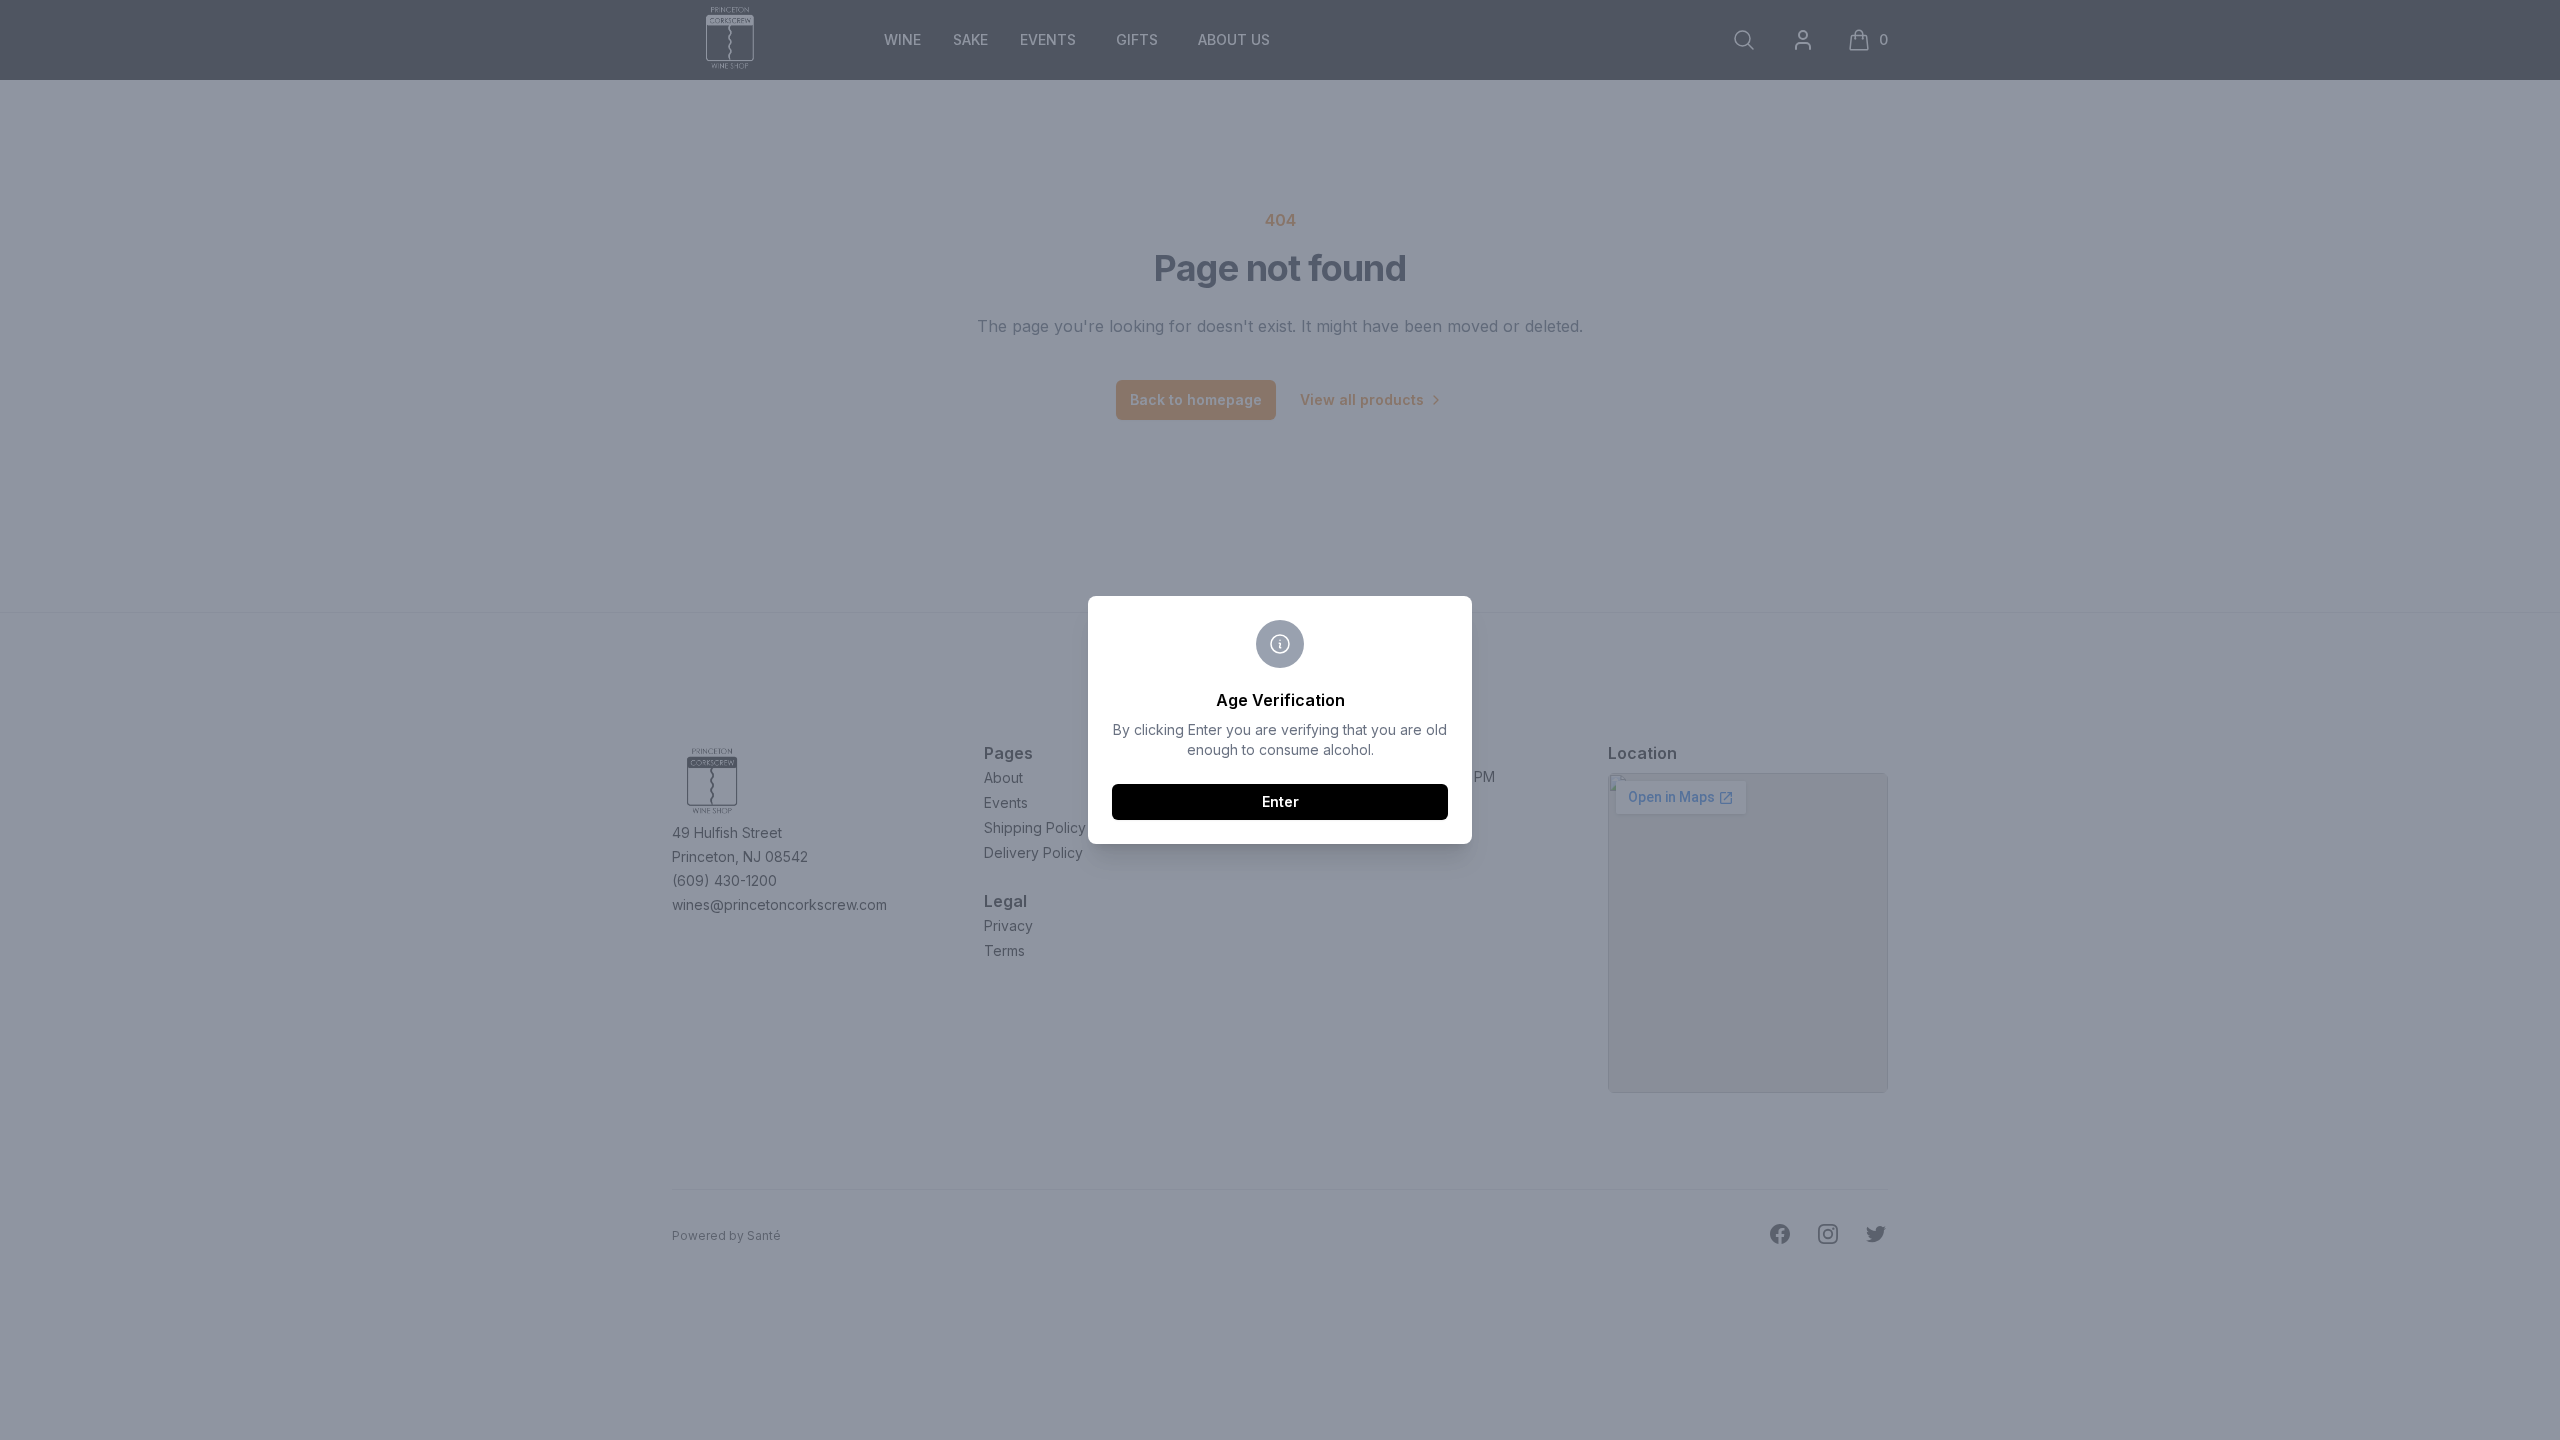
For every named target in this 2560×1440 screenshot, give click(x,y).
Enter (1280, 801)
